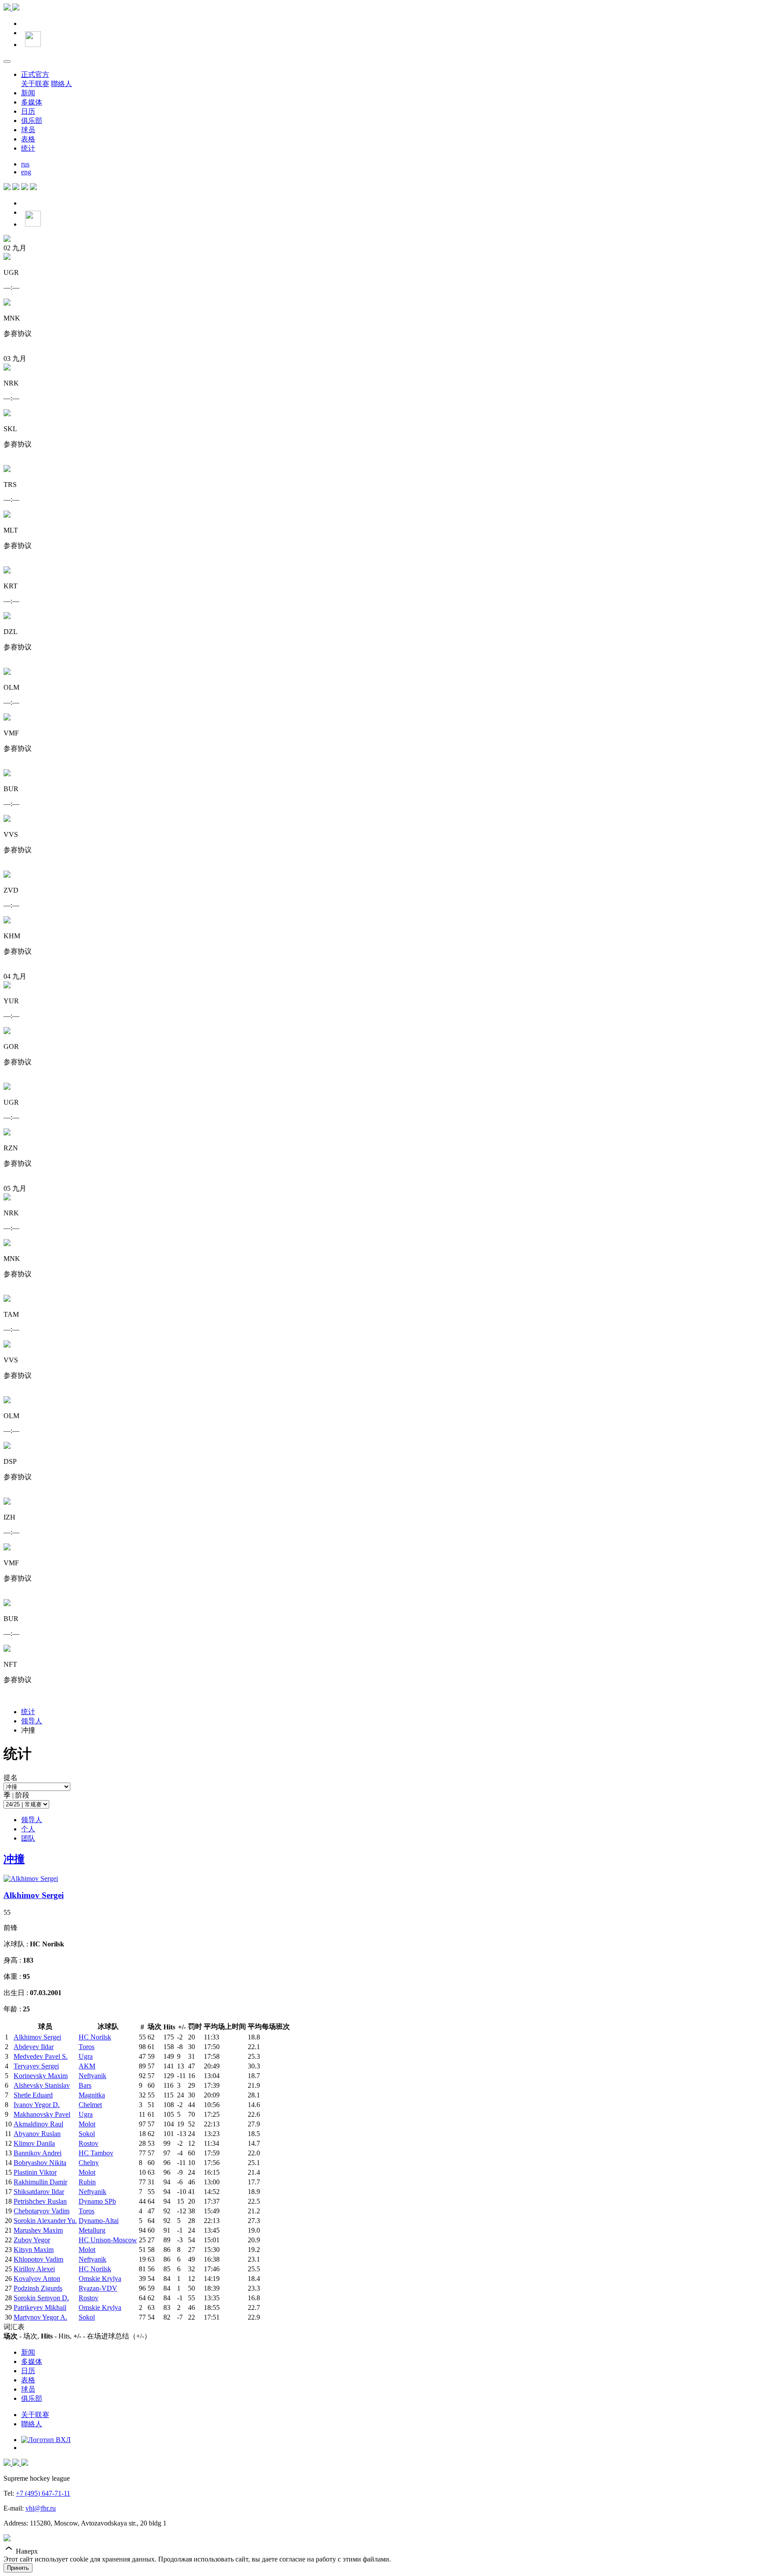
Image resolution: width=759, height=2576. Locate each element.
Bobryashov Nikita (40, 2163)
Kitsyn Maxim (34, 2250)
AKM (87, 2066)
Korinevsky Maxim (41, 2076)
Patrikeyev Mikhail (40, 2308)
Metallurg (92, 2230)
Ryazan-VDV (98, 2288)
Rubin (87, 2182)
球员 (28, 130)
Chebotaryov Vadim (42, 2211)
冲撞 (14, 1859)
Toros (87, 2047)
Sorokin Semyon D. (41, 2298)
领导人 (32, 1721)
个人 (28, 1829)
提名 (11, 1778)
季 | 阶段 (16, 1795)
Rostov (89, 2143)
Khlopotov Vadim (38, 2259)
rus (25, 164)
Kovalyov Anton (37, 2279)
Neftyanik (92, 2076)
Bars (85, 2085)
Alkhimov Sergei (34, 1895)
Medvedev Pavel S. (41, 2056)
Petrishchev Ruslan (40, 2201)
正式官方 (35, 74)
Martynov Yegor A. (40, 2317)
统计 (28, 148)
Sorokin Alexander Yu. (45, 2221)
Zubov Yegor (32, 2240)
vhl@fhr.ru (41, 2508)
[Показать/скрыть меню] (7, 61)
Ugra (86, 2056)
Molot (87, 2124)
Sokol (87, 2134)
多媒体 (32, 102)
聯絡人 (61, 84)
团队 (28, 1838)
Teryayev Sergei (36, 2066)
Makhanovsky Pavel (42, 2114)
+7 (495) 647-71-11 (43, 2493)
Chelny (89, 2163)
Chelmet (90, 2105)
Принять (18, 2568)
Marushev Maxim (38, 2230)
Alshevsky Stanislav (42, 2085)
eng (26, 172)
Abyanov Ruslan (37, 2134)
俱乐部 (32, 121)
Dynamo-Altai (99, 2221)
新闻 (28, 93)
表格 (28, 139)
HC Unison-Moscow (108, 2240)
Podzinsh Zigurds (38, 2288)
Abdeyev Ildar (34, 2047)
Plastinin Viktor (35, 2172)
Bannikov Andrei (38, 2153)
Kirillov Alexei (34, 2269)
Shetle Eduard (33, 2095)
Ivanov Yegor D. (37, 2105)
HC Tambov (96, 2153)
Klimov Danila (34, 2143)
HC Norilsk (95, 2037)
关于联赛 (35, 84)
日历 (28, 111)
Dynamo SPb (97, 2201)
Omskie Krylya (100, 2279)
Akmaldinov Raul (38, 2124)
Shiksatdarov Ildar (39, 2192)
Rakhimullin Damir (40, 2182)
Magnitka (92, 2095)
